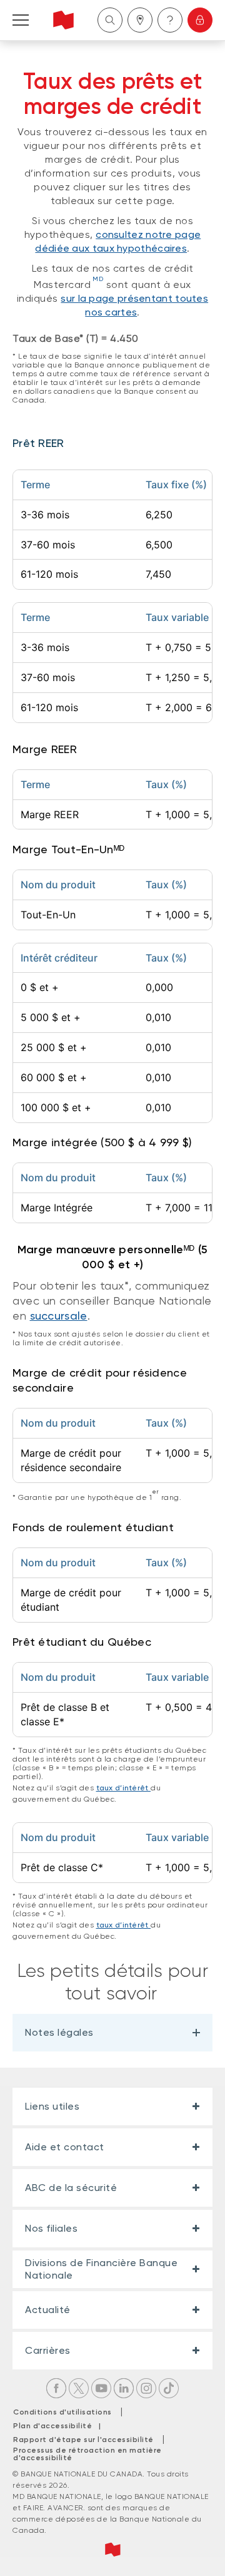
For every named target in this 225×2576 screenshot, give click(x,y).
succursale (59, 1316)
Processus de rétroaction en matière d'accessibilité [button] (87, 2454)
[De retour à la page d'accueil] (63, 20)
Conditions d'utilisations (62, 2412)
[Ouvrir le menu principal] (21, 20)
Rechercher (110, 20)
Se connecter (200, 20)
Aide (170, 20)
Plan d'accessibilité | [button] (60, 2426)
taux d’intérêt (124, 1788)
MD (98, 279)
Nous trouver (140, 20)
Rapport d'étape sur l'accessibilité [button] (83, 2440)
